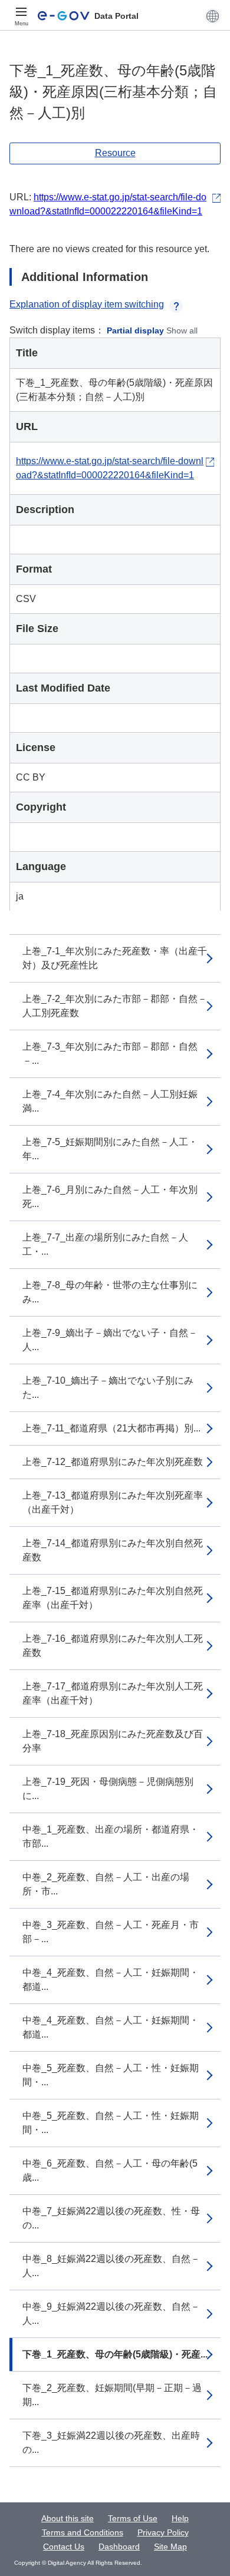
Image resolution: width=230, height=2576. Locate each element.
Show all (182, 330)
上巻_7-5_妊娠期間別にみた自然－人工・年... (110, 1149)
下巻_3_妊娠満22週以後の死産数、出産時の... (111, 2443)
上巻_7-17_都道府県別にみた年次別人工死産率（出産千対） (113, 1693)
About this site (68, 2518)
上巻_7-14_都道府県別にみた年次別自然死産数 (113, 1550)
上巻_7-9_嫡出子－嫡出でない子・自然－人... (110, 1340)
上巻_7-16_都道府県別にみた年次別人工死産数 (113, 1646)
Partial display (135, 330)
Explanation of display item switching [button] (87, 304)
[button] (213, 16)
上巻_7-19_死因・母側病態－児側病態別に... (108, 1789)
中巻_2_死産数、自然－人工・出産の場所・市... (106, 1884)
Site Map (170, 2547)
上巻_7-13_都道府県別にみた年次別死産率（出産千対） (113, 1502)
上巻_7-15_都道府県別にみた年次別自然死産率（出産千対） (113, 1598)
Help (180, 2518)
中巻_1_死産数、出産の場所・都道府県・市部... (111, 1836)
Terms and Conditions (83, 2532)
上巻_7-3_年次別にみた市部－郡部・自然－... (110, 1054)
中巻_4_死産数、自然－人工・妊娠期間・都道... (111, 1980)
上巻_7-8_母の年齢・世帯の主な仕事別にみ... (110, 1292)
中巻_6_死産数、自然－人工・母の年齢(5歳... (110, 2170)
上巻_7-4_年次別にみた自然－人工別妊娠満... (110, 1101)
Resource (115, 153)
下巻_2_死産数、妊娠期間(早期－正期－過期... (112, 2395)
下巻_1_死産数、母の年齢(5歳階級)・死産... (115, 2354)
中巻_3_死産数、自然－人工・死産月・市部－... (111, 1932)
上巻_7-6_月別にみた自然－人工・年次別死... (110, 1197)
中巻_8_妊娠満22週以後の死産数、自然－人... (111, 2266)
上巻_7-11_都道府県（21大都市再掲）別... (111, 1428)
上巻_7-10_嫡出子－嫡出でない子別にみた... (108, 1388)
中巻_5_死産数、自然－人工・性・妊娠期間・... (111, 2075)
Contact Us (64, 2547)
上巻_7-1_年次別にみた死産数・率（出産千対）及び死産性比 (115, 958)
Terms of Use (133, 2518)
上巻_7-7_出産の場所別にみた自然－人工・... (105, 1244)
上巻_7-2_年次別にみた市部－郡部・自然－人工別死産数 (115, 1006)
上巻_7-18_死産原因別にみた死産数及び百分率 (113, 1741)
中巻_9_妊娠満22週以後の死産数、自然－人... (111, 2314)
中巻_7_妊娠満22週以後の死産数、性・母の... (111, 2218)
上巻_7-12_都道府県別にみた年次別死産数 (113, 1462)
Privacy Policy (163, 2532)
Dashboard (119, 2547)
